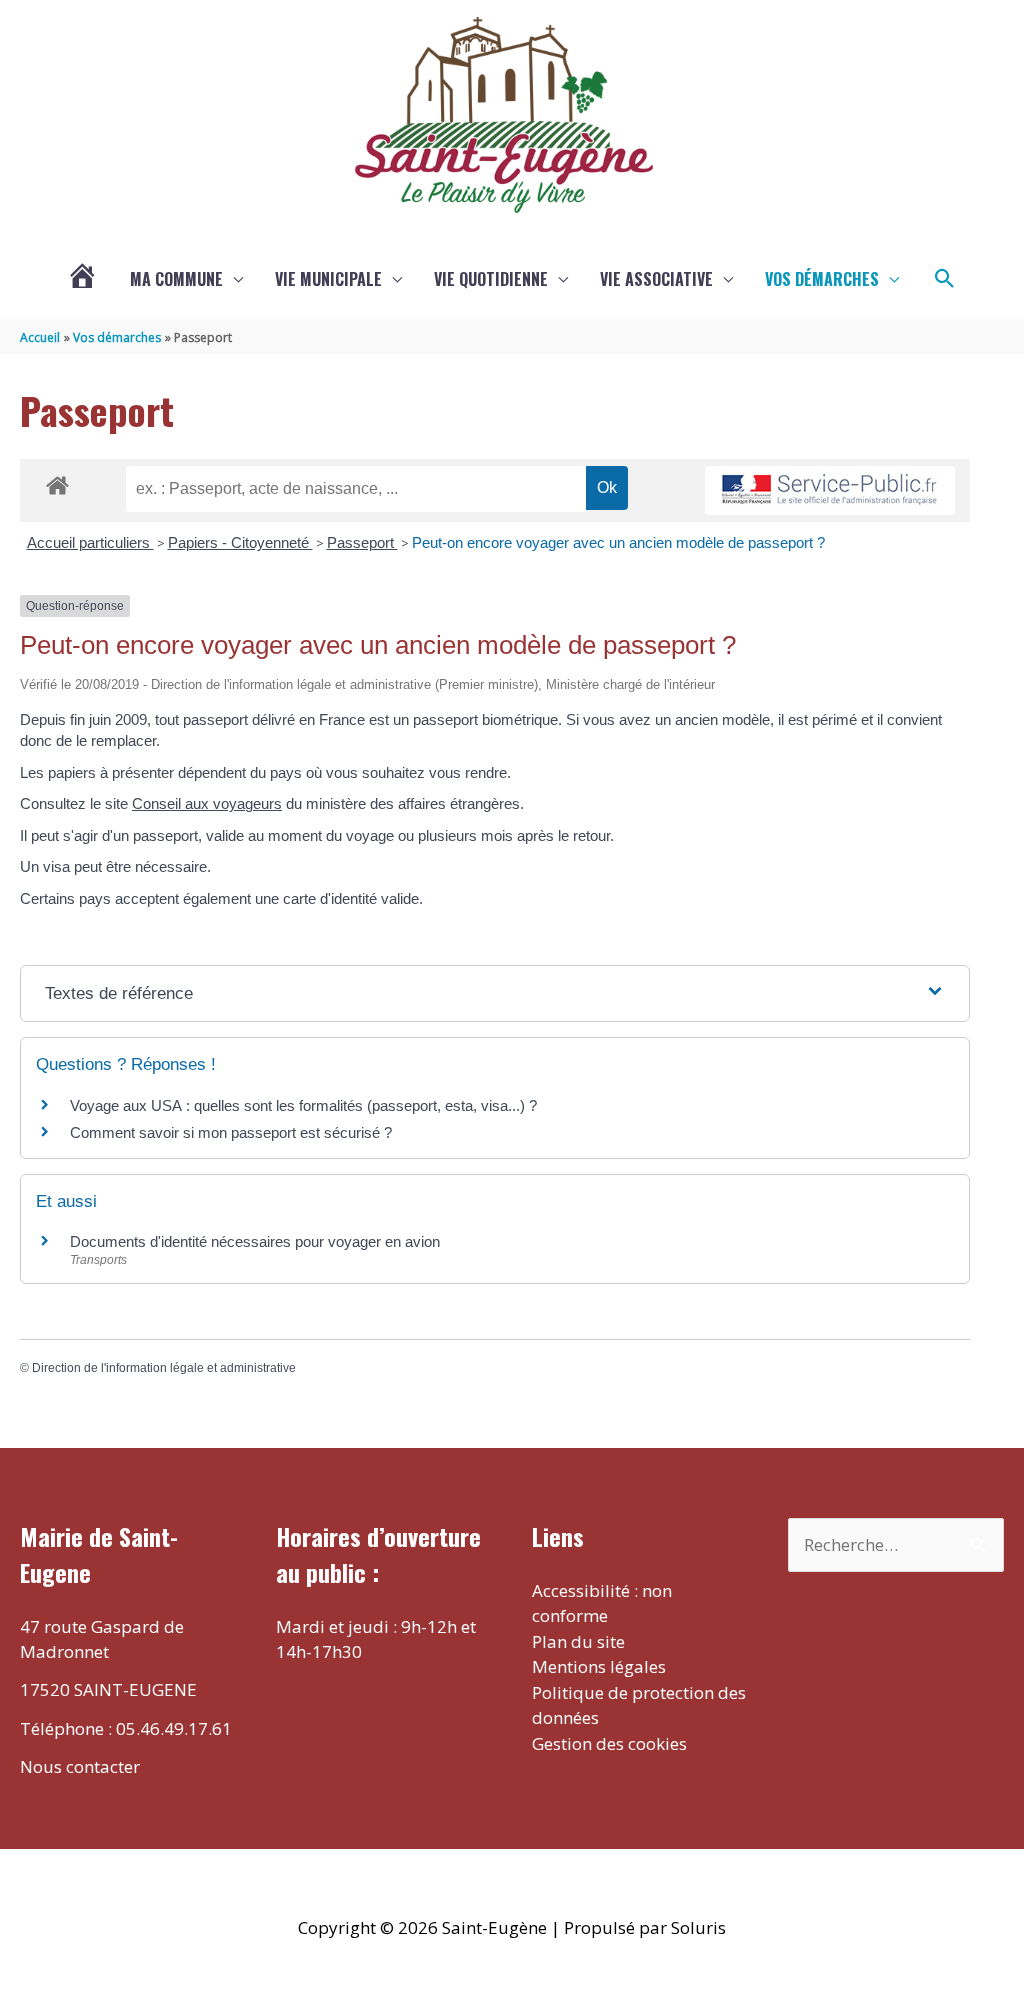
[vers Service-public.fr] (830, 490)
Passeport (362, 542)
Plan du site (578, 1641)
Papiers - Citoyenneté (240, 542)
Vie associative (656, 279)
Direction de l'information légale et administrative (164, 1368)
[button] (945, 279)
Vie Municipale (328, 279)
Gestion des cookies (609, 1743)
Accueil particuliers (90, 542)
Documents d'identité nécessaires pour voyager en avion (255, 1241)
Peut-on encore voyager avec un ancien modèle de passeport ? (618, 542)
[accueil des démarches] (57, 482)
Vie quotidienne (491, 279)
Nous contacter (80, 1766)
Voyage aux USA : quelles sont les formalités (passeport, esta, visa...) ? (303, 1105)
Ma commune (176, 279)
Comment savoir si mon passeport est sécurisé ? (231, 1132)
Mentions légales (599, 1666)
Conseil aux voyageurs (207, 803)
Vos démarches (822, 279)
